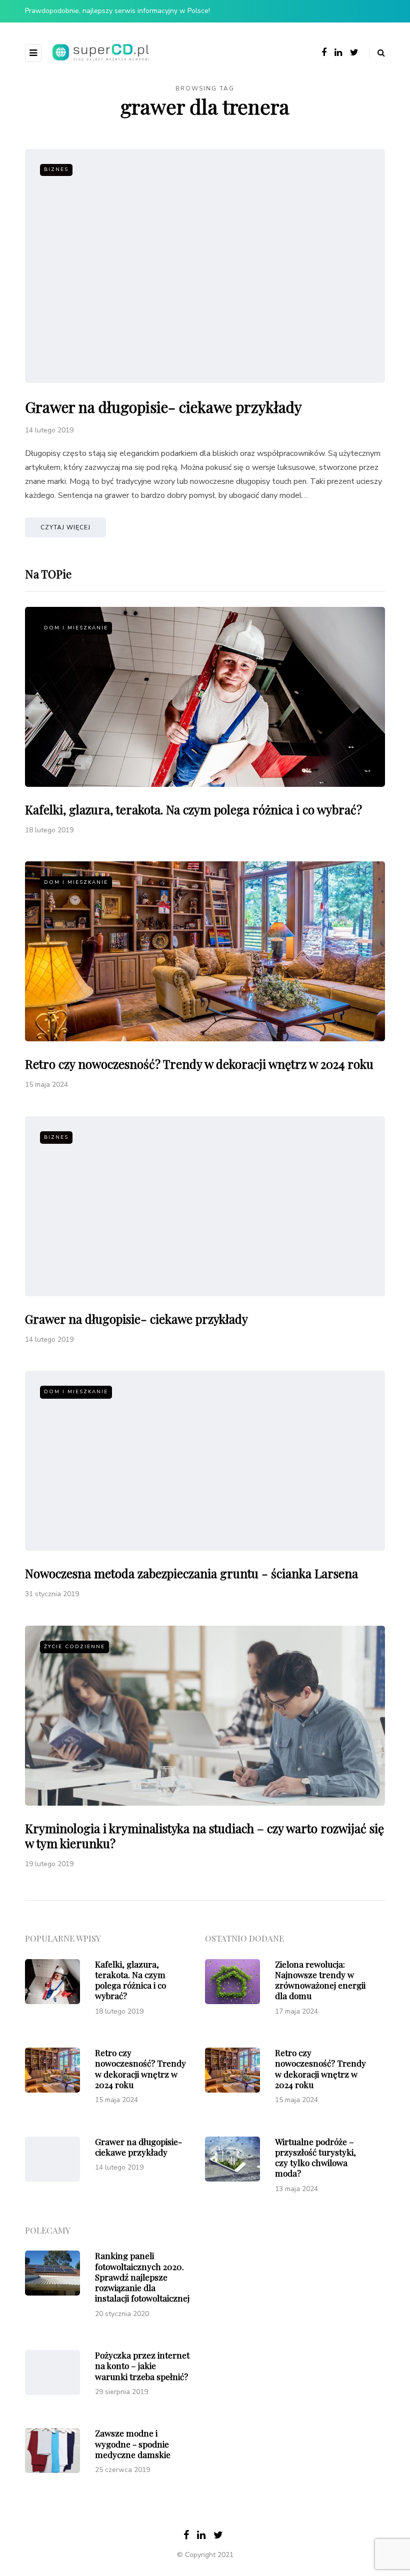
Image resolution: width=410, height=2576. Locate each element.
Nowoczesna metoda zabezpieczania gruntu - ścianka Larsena (191, 1573)
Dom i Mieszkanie (76, 628)
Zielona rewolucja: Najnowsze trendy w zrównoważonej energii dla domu (320, 1980)
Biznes (56, 169)
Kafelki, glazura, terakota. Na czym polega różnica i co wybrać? (193, 809)
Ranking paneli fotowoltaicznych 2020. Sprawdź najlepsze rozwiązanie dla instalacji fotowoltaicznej (142, 2277)
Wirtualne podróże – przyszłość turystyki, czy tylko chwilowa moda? (315, 2158)
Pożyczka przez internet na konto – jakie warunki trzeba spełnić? (142, 2366)
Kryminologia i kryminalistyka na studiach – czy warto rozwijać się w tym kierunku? (204, 1836)
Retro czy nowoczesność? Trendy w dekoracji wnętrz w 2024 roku (199, 1064)
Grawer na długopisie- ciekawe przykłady (163, 407)
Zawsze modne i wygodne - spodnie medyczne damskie (133, 2444)
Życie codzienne (74, 1647)
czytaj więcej (65, 527)
